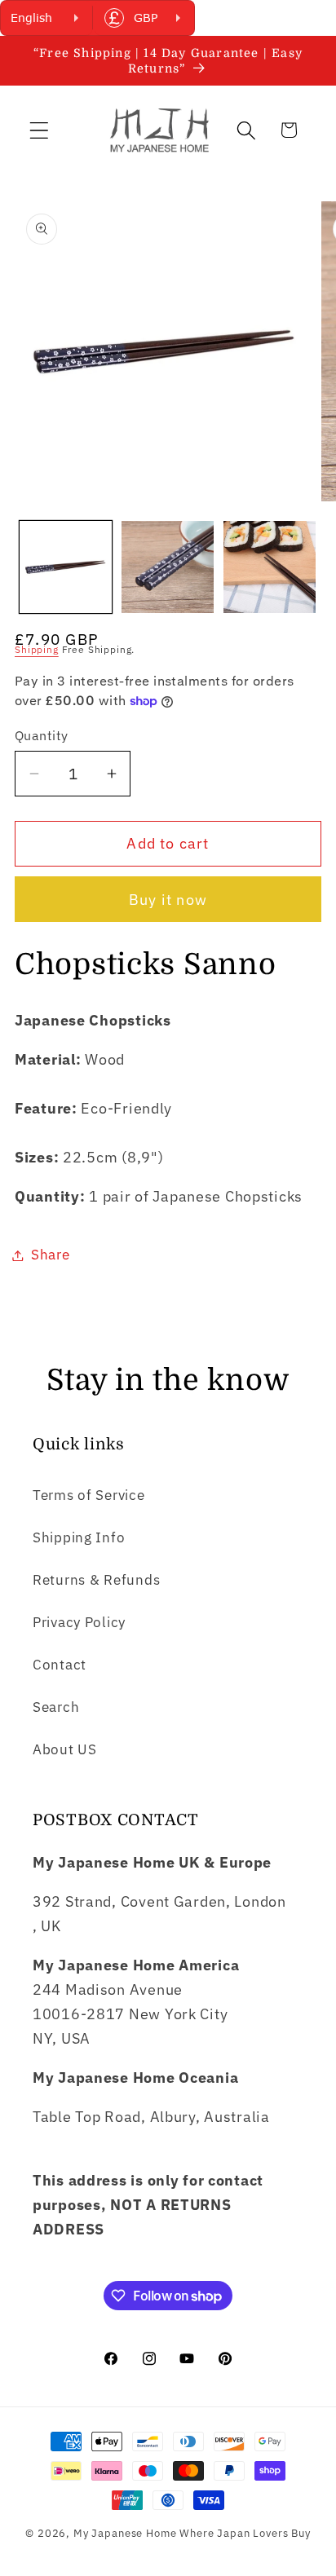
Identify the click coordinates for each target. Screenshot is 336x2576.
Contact (60, 1665)
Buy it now (168, 900)
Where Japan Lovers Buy (245, 2533)
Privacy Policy (79, 1622)
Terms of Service (89, 1495)
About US (65, 1749)
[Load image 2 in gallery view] (168, 567)
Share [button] (51, 1255)
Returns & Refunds (96, 1580)
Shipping (37, 649)
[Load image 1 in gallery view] (66, 567)
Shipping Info (79, 1537)
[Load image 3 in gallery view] (270, 567)
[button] (40, 130)
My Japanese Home (125, 2533)
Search (56, 1707)
